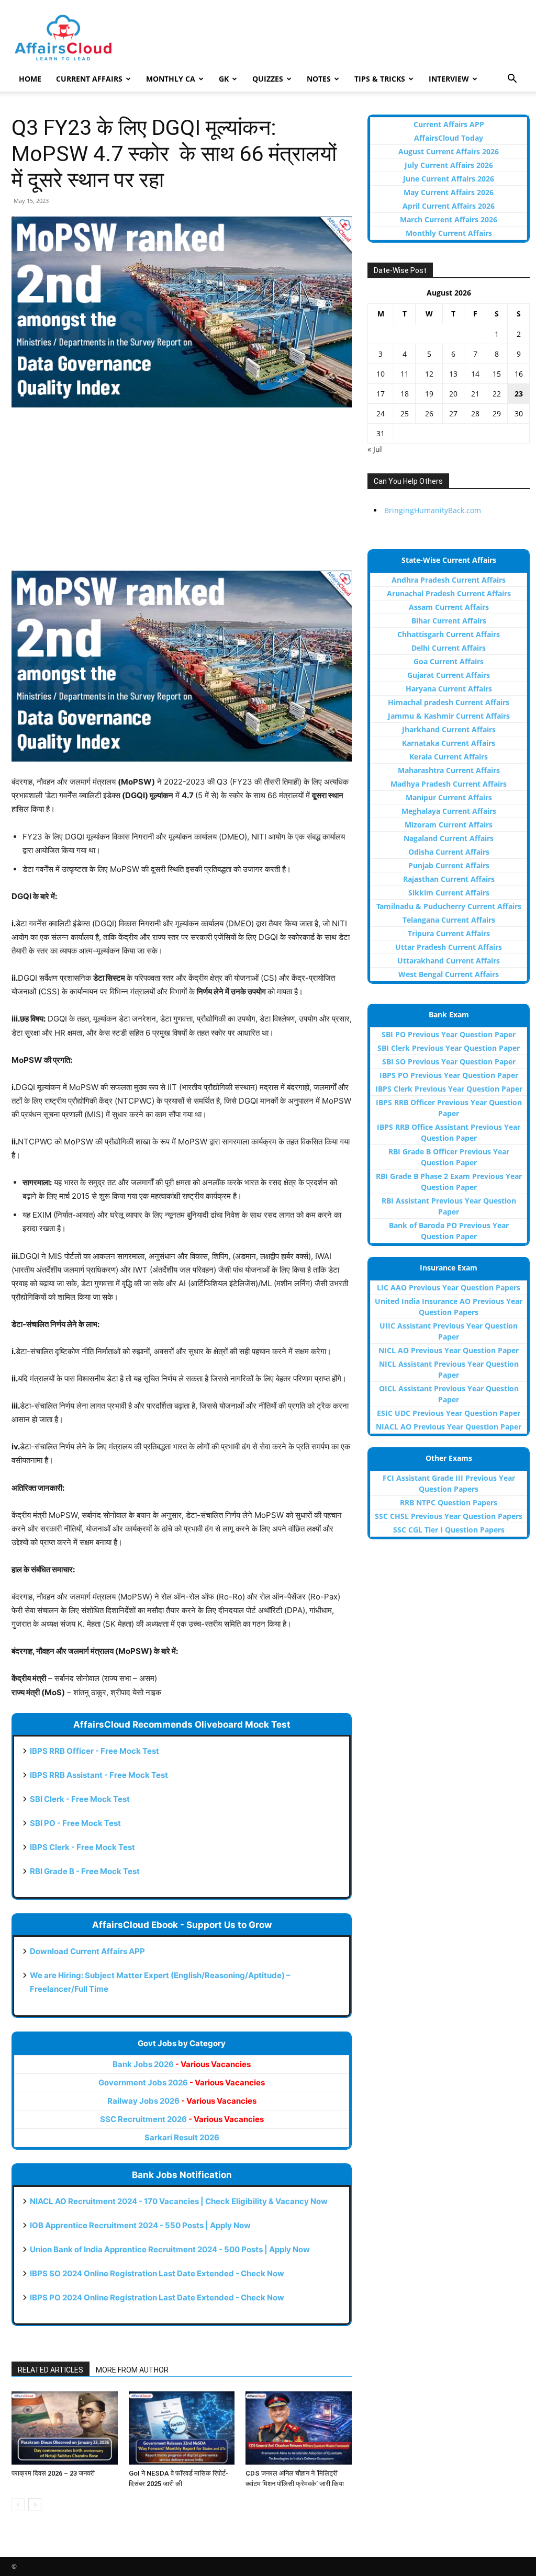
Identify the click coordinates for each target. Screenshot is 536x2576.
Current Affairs (89, 79)
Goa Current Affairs (449, 661)
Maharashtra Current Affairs (449, 770)
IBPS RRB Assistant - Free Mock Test (99, 1775)
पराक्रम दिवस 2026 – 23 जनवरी (53, 2473)
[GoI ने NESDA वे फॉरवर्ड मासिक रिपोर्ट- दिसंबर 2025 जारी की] (182, 2428)
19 (429, 394)
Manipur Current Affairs (449, 797)
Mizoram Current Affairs (449, 825)
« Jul (375, 449)
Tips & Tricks (380, 79)
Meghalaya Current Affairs (449, 811)
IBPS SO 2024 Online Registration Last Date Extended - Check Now (157, 2273)
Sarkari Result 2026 (182, 2137)
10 (381, 374)
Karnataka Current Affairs (449, 743)
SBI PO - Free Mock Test (75, 1823)
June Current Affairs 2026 (449, 179)
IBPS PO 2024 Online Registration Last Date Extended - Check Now (157, 2297)
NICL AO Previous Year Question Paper (449, 1350)
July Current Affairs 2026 (449, 165)
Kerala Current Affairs (449, 757)
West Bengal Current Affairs (449, 974)
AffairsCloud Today (449, 138)
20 (453, 394)
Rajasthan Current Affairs (449, 879)
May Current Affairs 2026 (449, 192)
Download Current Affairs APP (87, 1951)
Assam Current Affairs (449, 607)
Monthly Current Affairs (449, 233)
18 (405, 394)
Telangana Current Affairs (449, 920)
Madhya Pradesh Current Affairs (449, 784)
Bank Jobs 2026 (182, 2064)
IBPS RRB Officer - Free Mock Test (94, 1751)
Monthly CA (171, 79)
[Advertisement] (182, 494)
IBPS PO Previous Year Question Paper (449, 1075)
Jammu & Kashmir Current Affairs (449, 716)
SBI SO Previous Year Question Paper (449, 1062)
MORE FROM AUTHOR (132, 2370)
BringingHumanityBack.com (433, 510)
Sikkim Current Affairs (449, 893)
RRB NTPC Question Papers (449, 1502)
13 (453, 374)
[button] (512, 80)
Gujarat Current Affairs (449, 675)
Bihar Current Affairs (449, 621)
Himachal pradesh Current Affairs (449, 702)
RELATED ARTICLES (51, 2370)
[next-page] (35, 2505)
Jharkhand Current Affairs (449, 729)
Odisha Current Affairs (449, 852)
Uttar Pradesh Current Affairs (449, 947)
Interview (449, 79)
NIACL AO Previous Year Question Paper (449, 1427)
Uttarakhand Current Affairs (449, 961)
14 (475, 374)
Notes (319, 79)
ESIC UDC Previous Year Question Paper (449, 1413)
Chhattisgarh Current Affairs (449, 634)
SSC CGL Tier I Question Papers (449, 1530)
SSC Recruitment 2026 (182, 2119)
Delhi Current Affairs (449, 648)
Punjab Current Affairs (449, 865)
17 (381, 394)
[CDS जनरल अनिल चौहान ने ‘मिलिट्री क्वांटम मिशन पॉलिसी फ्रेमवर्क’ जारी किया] (299, 2428)
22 (497, 394)
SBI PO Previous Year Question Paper (449, 1034)
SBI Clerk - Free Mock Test (80, 1799)
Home (30, 79)
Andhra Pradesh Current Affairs (449, 580)
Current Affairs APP (449, 124)
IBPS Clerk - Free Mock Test (82, 1847)
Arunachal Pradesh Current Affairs (449, 593)
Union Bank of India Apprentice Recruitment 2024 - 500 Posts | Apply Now (170, 2249)
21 (475, 394)
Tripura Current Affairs (449, 933)
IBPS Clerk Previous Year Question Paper (449, 1089)
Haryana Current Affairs (449, 689)
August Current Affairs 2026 (449, 151)
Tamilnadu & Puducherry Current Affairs (449, 906)
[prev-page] (18, 2505)
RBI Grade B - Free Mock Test (85, 1871)
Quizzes (268, 79)
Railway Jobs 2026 (182, 2101)
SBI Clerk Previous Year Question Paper (449, 1048)
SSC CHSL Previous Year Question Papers (449, 1516)
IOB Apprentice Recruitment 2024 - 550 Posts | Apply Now (140, 2225)
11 (405, 374)
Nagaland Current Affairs (449, 838)
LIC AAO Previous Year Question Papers (449, 1287)
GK (224, 79)
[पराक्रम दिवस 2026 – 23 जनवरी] (65, 2428)
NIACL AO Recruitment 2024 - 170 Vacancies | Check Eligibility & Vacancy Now (179, 2201)
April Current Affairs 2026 (449, 206)
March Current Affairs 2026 (449, 219)
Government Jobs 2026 (182, 2083)
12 (429, 374)
